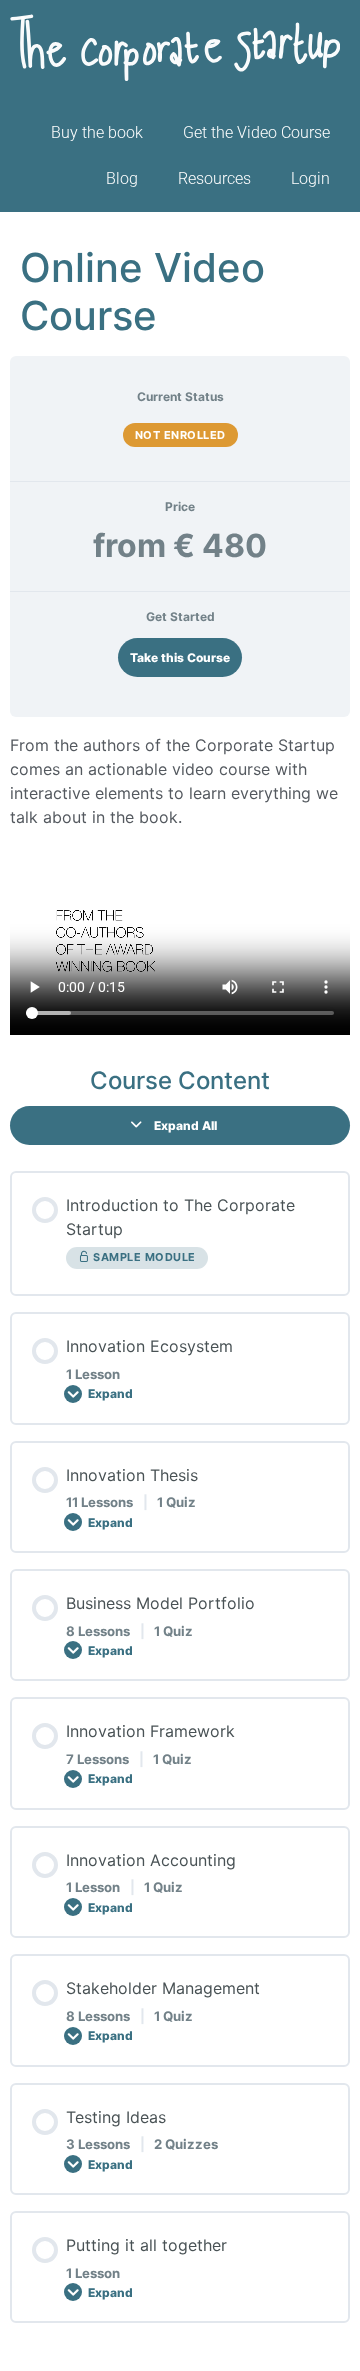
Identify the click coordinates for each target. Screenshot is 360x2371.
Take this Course (180, 657)
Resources (214, 178)
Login (310, 178)
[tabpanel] (180, 884)
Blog (122, 178)
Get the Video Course (256, 132)
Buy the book (97, 132)
